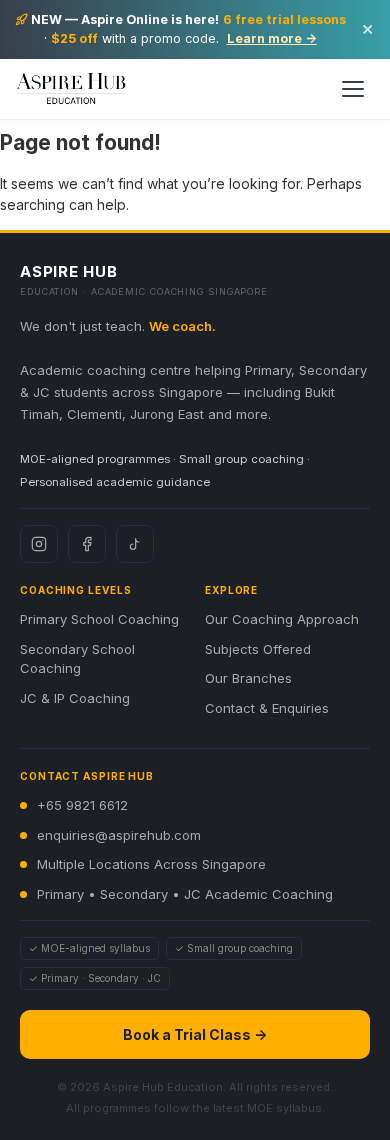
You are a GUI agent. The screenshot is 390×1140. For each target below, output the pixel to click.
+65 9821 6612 (82, 805)
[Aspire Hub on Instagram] (39, 544)
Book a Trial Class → (195, 1034)
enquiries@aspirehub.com (119, 835)
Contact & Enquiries (267, 708)
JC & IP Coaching (75, 698)
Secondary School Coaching (77, 659)
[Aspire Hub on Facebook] (87, 544)
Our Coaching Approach (282, 619)
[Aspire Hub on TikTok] (135, 544)
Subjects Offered (258, 649)
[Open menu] (353, 89)
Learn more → (272, 38)
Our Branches (248, 678)
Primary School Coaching (99, 619)
